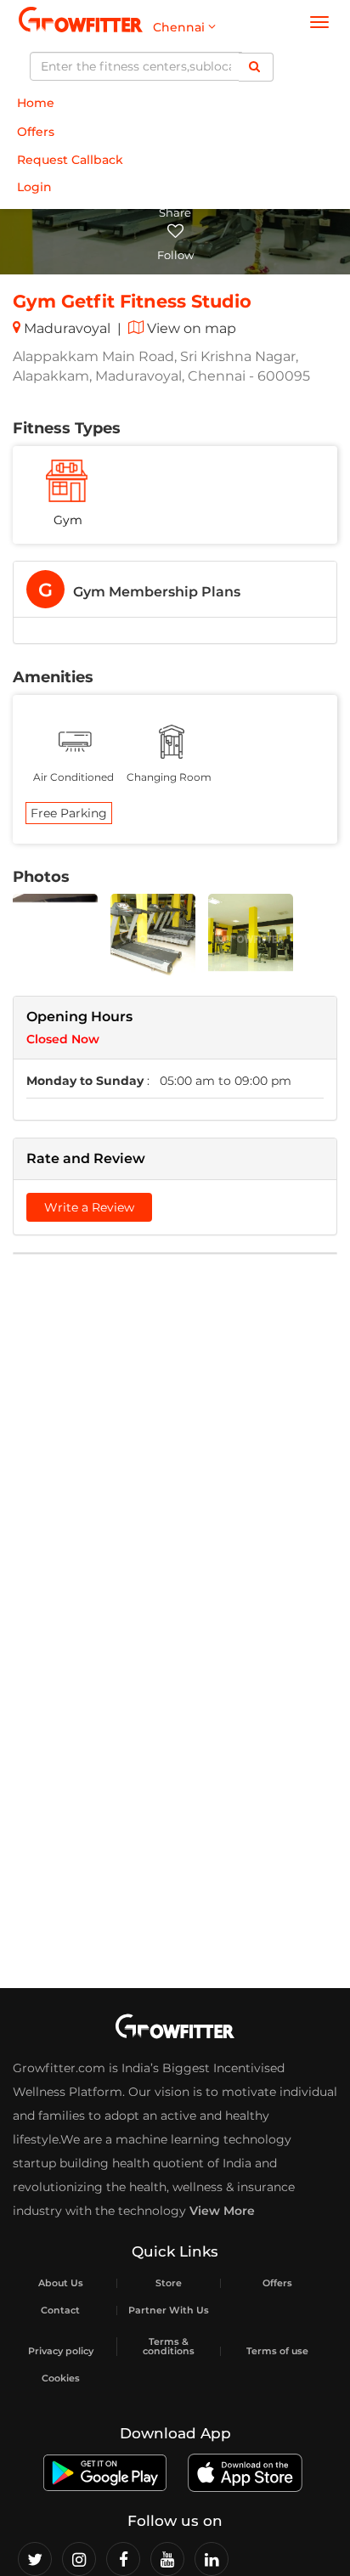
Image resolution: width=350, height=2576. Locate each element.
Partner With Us (169, 2310)
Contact (60, 2310)
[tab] (175, 589)
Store (169, 2283)
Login (34, 187)
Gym (68, 520)
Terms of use (277, 2351)
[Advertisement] (175, 1446)
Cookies (61, 2378)
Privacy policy (61, 2351)
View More (222, 2211)
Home (36, 103)
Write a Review (89, 1207)
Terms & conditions (169, 2347)
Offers (36, 132)
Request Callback (70, 160)
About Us (61, 2283)
